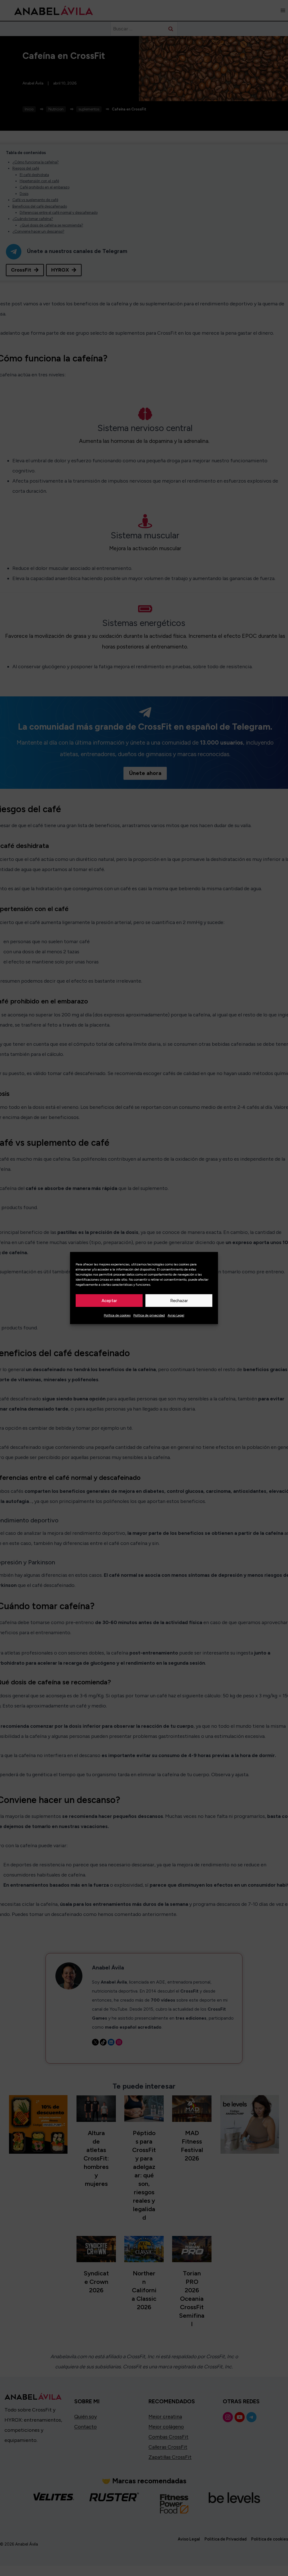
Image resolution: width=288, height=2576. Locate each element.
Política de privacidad (149, 1315)
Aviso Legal (176, 1315)
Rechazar (179, 1301)
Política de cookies (117, 1315)
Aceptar (109, 1301)
